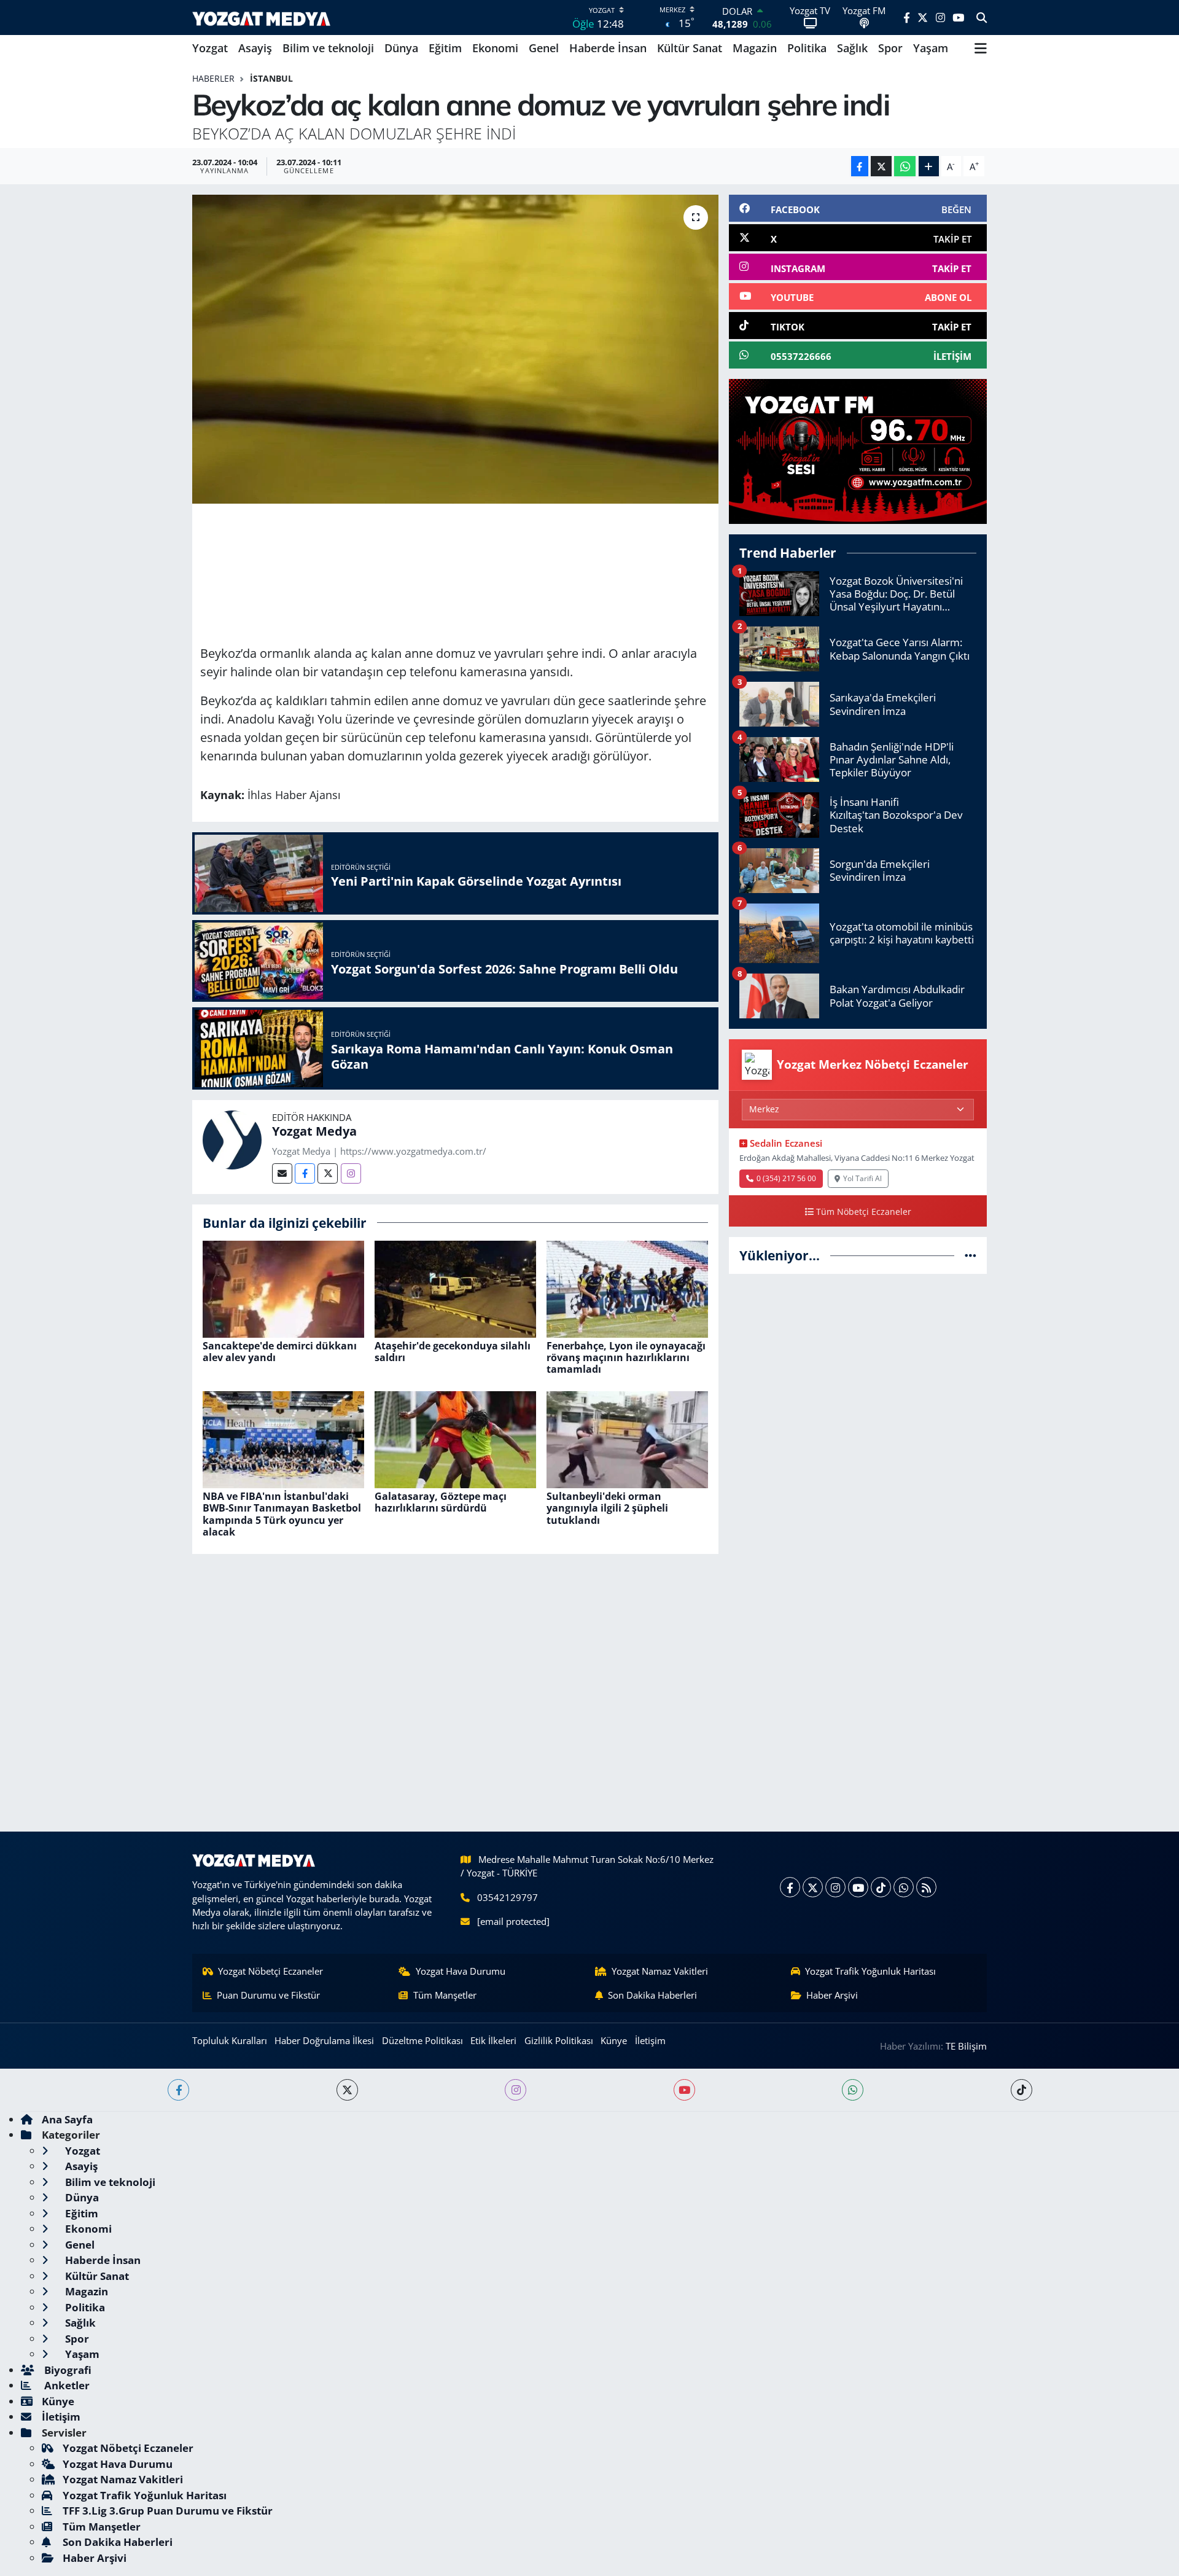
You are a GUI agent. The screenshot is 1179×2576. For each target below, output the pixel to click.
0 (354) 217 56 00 (786, 1178)
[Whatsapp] (904, 1887)
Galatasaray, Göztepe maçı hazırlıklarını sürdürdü (441, 1502)
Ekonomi (495, 48)
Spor (890, 48)
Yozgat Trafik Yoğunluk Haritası (870, 1971)
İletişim (650, 2040)
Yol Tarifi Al (862, 1178)
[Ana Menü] (981, 49)
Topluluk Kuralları (230, 2040)
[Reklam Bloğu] (858, 451)
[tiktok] (1021, 2090)
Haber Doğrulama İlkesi (324, 2040)
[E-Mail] (282, 1173)
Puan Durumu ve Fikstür (268, 1995)
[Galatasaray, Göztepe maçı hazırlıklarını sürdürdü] (455, 1439)
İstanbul (271, 78)
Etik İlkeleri (493, 2040)
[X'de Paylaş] (881, 166)
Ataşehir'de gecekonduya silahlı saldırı (453, 1352)
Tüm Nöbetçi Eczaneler (864, 1212)
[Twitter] (328, 1173)
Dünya (401, 48)
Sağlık (852, 48)
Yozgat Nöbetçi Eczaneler (270, 1971)
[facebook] (178, 2090)
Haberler (213, 78)
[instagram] (516, 2090)
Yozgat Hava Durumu (461, 1971)
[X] (813, 1887)
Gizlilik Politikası (559, 2040)
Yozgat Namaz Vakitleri (660, 1971)
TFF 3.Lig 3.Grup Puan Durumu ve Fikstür (168, 2511)
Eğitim (445, 48)
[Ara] (982, 18)
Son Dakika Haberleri (652, 1995)
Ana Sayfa (67, 2119)
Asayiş (255, 48)
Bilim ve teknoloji (328, 48)
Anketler (66, 2385)
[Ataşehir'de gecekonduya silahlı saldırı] (455, 1288)
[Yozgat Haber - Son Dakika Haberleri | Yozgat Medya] (261, 18)
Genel (544, 48)
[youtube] (684, 2090)
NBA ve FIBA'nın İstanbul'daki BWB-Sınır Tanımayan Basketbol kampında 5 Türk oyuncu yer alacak (282, 1514)
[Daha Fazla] (929, 166)
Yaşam (931, 48)
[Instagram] (351, 1173)
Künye (614, 2040)
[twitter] (347, 2090)
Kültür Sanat (690, 48)
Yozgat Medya (314, 1131)
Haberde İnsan (608, 48)
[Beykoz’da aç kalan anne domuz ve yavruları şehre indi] (455, 349)
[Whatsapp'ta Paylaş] (905, 166)
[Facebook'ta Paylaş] (860, 166)
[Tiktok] (881, 1887)
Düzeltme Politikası (422, 2040)
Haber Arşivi (832, 1995)
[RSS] (926, 1887)
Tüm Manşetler (445, 1995)
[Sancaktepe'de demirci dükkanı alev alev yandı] (283, 1288)
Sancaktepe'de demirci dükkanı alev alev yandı (280, 1352)
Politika (807, 48)
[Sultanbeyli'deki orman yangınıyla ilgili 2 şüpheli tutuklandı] (627, 1439)
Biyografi (67, 2370)
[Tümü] (971, 1255)
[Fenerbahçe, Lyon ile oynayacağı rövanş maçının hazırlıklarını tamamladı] (627, 1288)
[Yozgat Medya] (232, 1138)
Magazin (755, 48)
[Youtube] (858, 1887)
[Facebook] (305, 1173)
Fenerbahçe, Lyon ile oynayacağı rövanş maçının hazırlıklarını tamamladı (626, 1357)
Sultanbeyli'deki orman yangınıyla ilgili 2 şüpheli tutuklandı (607, 1508)
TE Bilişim (966, 2046)
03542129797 (508, 1897)
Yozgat (210, 48)
